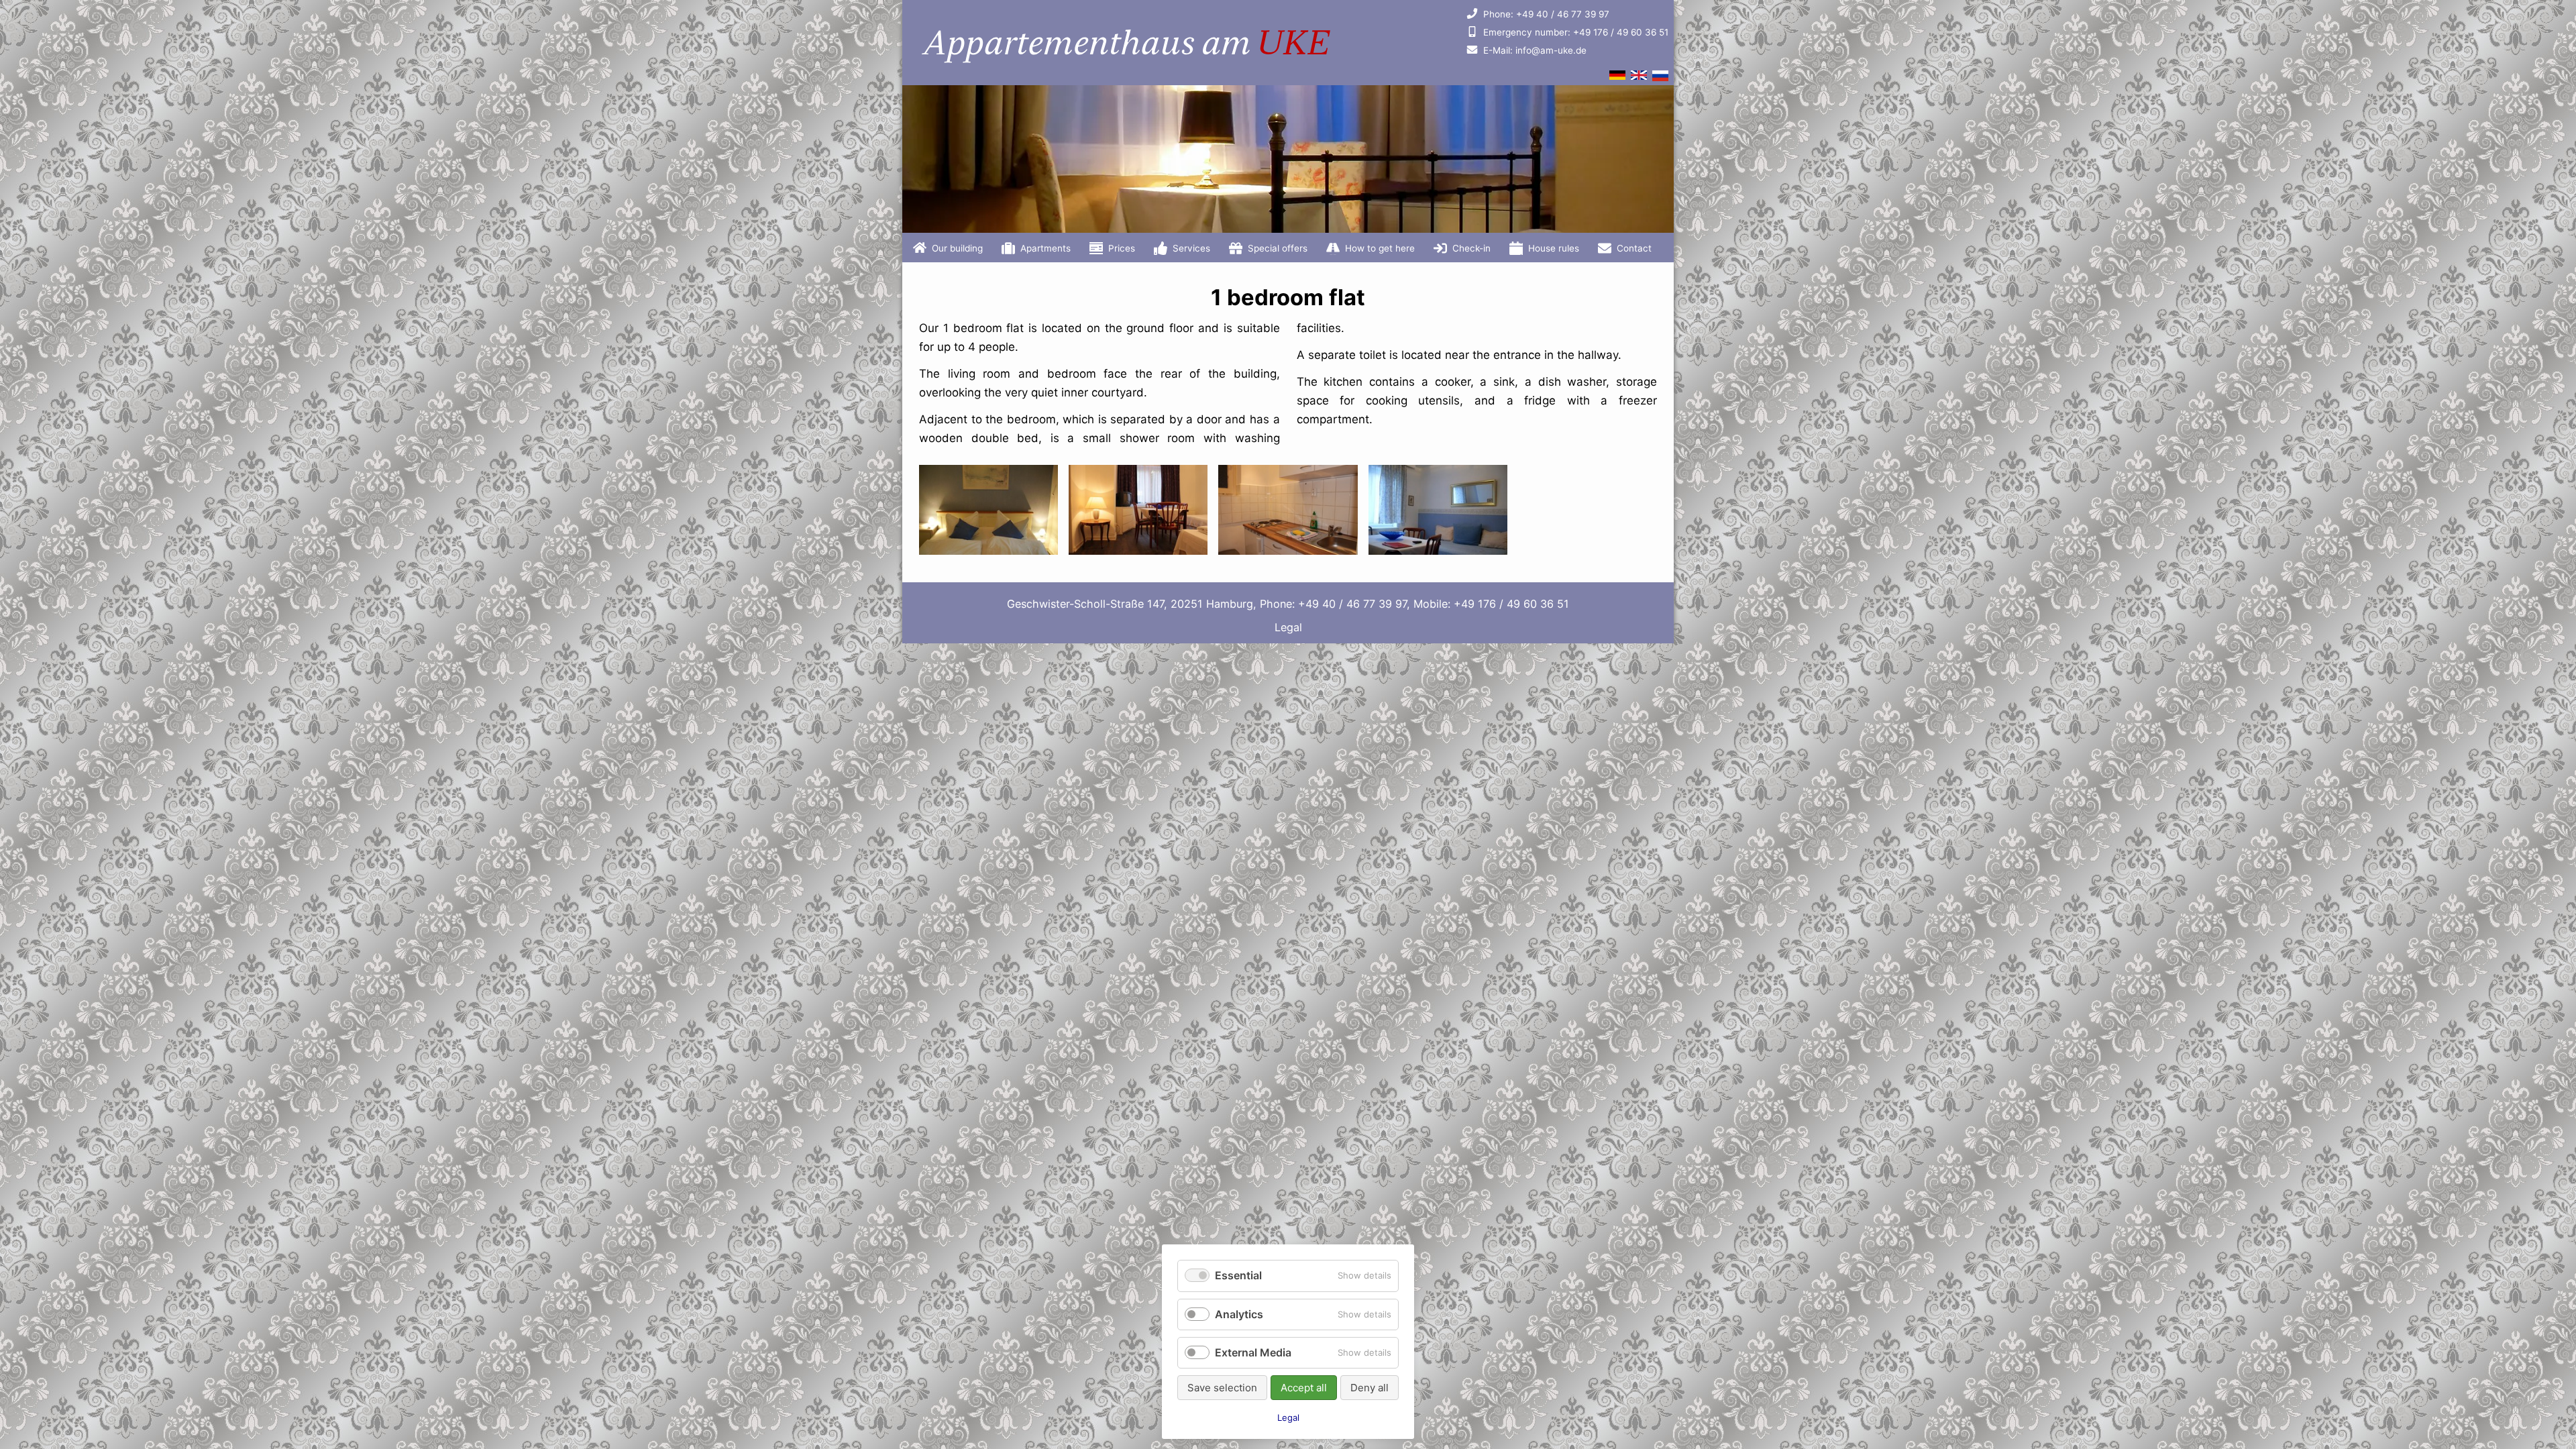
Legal (1288, 627)
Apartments (1045, 248)
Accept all (1304, 1388)
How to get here (1380, 248)
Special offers (1278, 248)
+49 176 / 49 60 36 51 (1576, 32)
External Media (1253, 1352)
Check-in (1471, 248)
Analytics (1239, 1314)
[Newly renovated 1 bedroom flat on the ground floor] (1438, 551)
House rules (1554, 248)
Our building (957, 248)
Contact (1634, 248)
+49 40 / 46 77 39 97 (1546, 14)
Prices (1122, 248)
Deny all (1370, 1388)
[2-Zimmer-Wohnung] (1617, 76)
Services (1191, 248)
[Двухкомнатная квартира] (1660, 78)
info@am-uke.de (1535, 50)
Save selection (1222, 1388)
